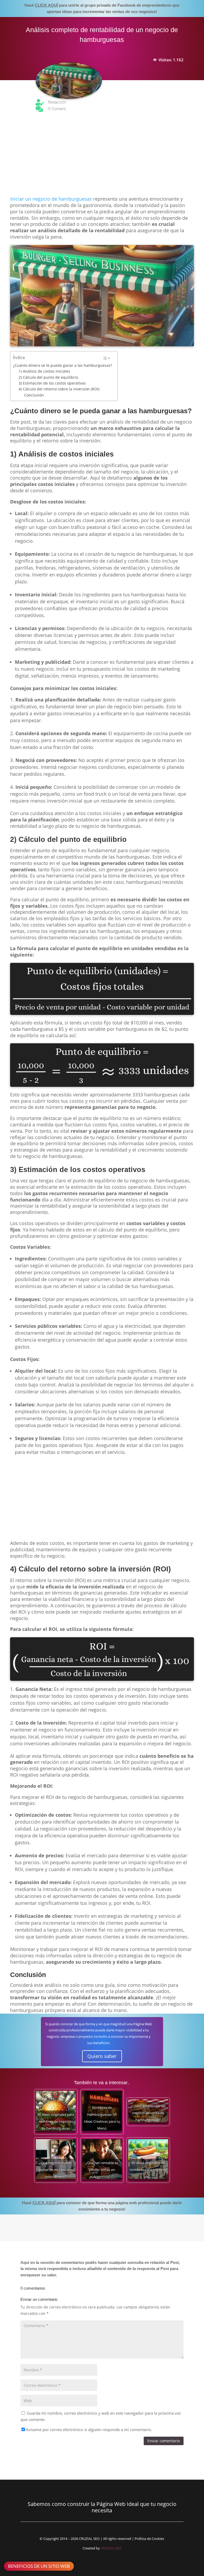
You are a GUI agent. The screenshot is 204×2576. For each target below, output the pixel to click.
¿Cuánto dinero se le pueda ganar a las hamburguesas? (63, 365)
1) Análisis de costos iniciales (44, 371)
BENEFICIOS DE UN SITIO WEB (39, 2566)
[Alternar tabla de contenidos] (106, 358)
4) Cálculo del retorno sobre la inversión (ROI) (59, 389)
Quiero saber (102, 2056)
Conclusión (34, 395)
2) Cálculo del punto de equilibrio (48, 377)
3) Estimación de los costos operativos (52, 383)
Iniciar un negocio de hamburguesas (51, 199)
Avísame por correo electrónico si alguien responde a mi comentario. (89, 2429)
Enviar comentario (164, 2441)
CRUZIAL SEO (111, 2548)
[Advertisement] (102, 157)
